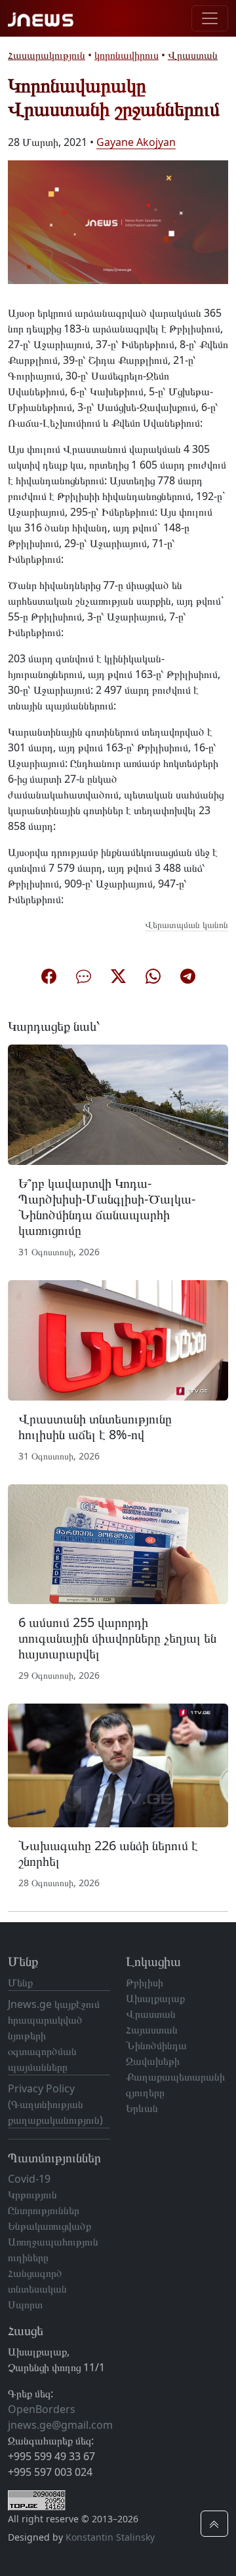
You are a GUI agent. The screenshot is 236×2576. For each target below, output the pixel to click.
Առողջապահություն (53, 2242)
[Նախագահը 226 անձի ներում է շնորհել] (118, 1764)
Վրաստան (193, 55)
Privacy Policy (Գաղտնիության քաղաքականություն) (55, 2104)
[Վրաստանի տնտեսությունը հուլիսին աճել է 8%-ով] (118, 1339)
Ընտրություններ (44, 2210)
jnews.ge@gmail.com (60, 2425)
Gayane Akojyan (136, 142)
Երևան (142, 2108)
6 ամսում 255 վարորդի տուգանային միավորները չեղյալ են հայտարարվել (117, 1638)
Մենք (20, 1982)
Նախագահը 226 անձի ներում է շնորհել (108, 1853)
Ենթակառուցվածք (49, 2226)
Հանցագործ (35, 2273)
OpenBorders (42, 2409)
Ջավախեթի (153, 2061)
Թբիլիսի (145, 1982)
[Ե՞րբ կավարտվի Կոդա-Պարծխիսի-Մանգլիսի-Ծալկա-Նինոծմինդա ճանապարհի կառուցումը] (118, 1103)
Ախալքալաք (155, 1998)
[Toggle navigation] (210, 18)
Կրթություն (32, 2194)
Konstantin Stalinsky (110, 2537)
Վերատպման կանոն (187, 924)
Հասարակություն (47, 55)
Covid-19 (29, 2179)
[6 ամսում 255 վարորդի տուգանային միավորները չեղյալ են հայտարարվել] (118, 1543)
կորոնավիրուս (127, 55)
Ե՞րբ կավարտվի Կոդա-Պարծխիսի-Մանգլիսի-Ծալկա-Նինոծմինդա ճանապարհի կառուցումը (107, 1207)
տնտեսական (37, 2289)
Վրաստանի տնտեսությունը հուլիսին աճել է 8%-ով (95, 1426)
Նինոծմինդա (156, 2045)
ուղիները (28, 2257)
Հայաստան (152, 2030)
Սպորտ (25, 2304)
